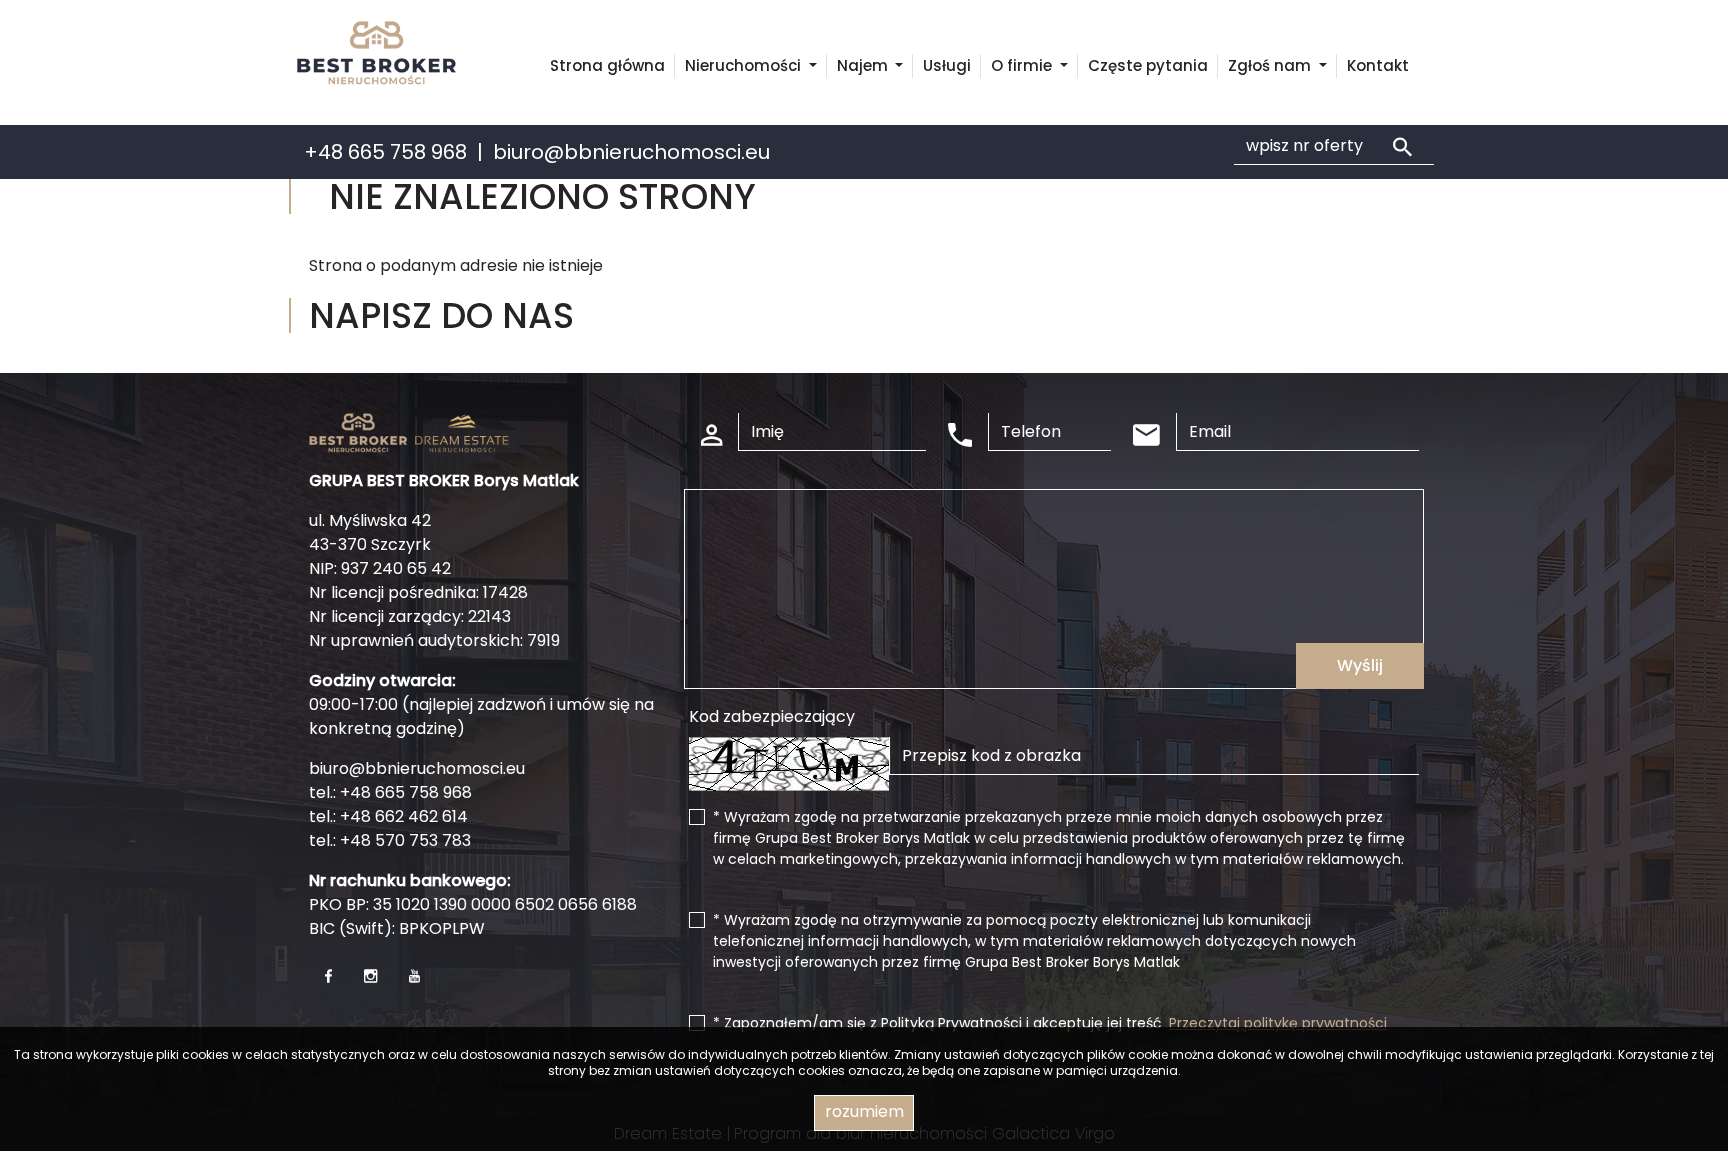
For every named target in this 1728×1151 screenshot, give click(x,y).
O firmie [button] (1023, 65)
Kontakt (1378, 65)
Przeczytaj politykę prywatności (1278, 1023)
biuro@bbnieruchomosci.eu (631, 152)
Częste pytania (1148, 65)
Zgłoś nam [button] (1271, 65)
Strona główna (607, 65)
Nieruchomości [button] (745, 65)
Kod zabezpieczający (772, 716)
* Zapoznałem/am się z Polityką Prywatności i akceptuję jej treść (1050, 1023)
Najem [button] (864, 65)
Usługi (947, 65)
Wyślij (1360, 665)
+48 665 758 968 (385, 152)
